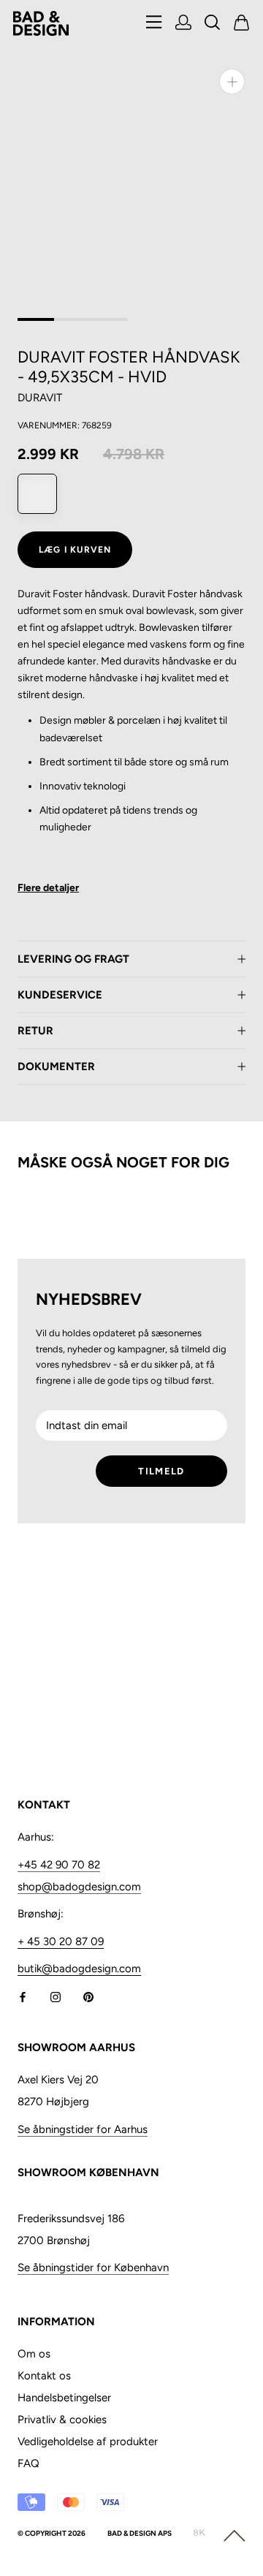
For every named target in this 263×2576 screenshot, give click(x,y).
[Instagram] (56, 1996)
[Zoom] (232, 82)
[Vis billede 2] (72, 319)
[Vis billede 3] (109, 319)
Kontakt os (44, 2376)
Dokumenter (56, 1067)
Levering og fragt (73, 959)
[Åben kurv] (242, 24)
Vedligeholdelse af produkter (88, 2441)
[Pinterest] (88, 1996)
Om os (34, 2354)
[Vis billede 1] (36, 319)
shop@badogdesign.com (79, 1887)
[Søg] (213, 24)
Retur (35, 1031)
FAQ (28, 2463)
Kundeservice (60, 995)
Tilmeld (161, 1471)
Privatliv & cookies (62, 2420)
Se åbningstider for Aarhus (83, 2129)
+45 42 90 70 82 (59, 1865)
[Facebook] (23, 1996)
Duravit (40, 398)
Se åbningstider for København (93, 2268)
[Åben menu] (154, 23)
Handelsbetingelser (64, 2398)
